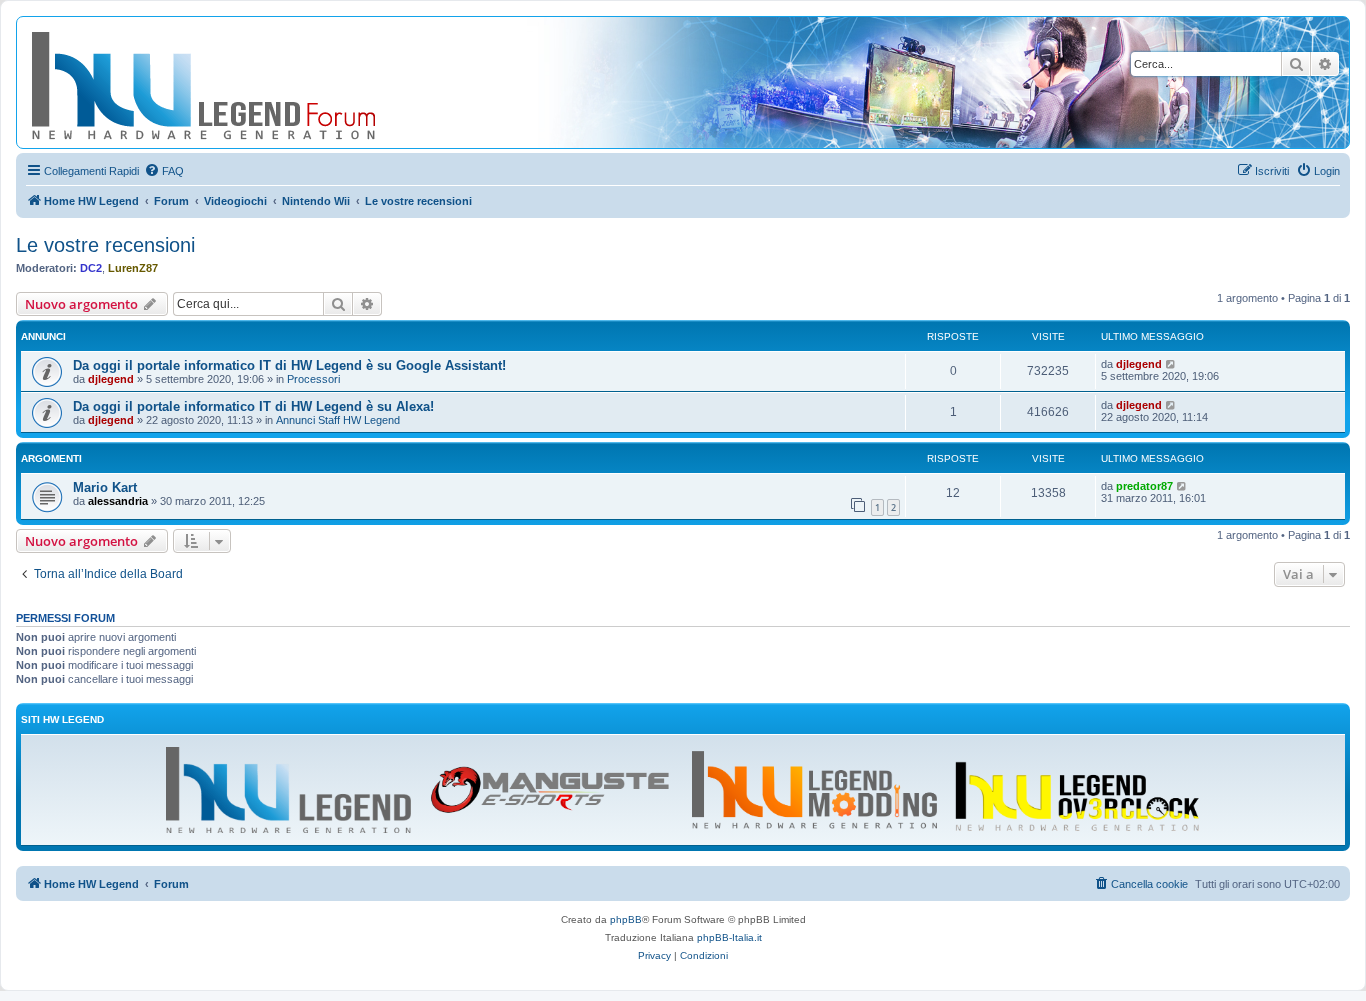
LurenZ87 (133, 268)
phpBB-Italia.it (729, 937)
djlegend (111, 379)
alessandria (118, 501)
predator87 (1144, 486)
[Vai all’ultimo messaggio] (1171, 364)
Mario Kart (105, 487)
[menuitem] (164, 171)
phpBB (626, 919)
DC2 (91, 268)
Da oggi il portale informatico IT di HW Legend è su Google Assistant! (289, 365)
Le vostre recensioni (105, 245)
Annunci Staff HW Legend (338, 420)
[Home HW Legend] (236, 82)
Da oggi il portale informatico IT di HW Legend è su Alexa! (253, 406)
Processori (313, 379)
